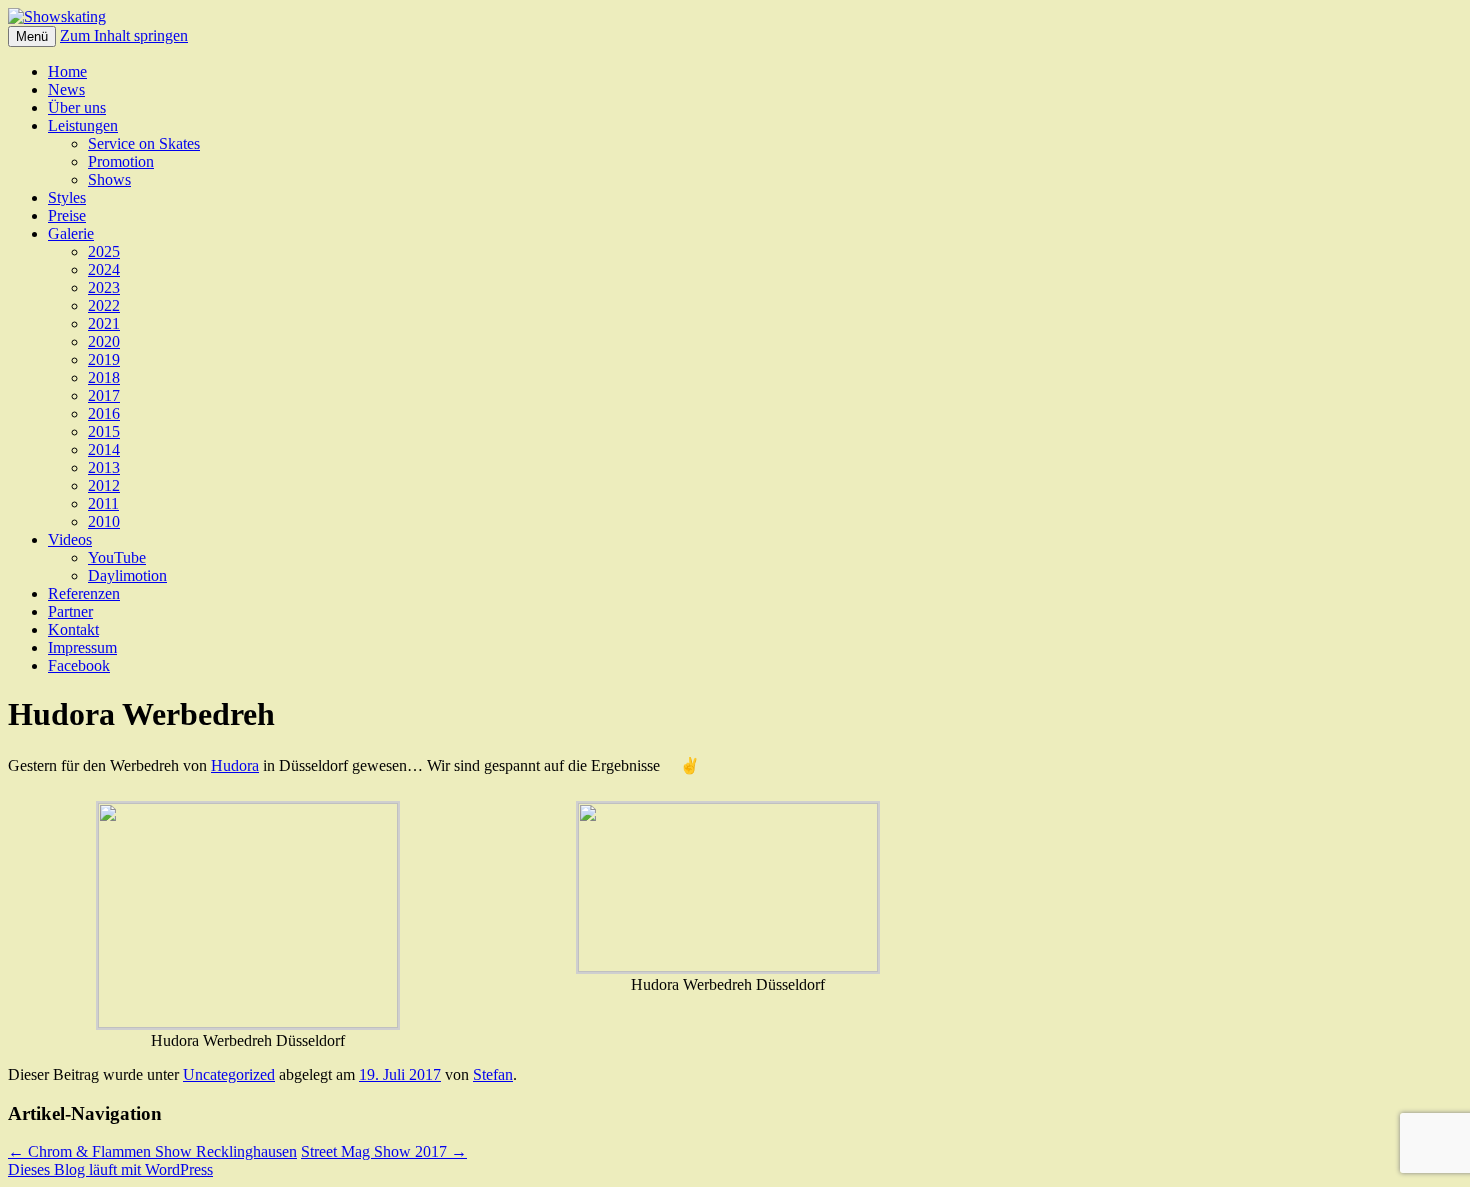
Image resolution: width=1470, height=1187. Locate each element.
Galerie (71, 233)
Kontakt (73, 629)
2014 (104, 449)
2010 (104, 521)
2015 (104, 431)
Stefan (493, 1074)
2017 (104, 395)
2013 (104, 467)
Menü (32, 36)
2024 (104, 269)
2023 (104, 287)
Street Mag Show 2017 (384, 1151)
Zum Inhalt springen (124, 35)
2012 (104, 485)
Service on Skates (144, 143)
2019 (104, 359)
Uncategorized (229, 1074)
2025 (104, 251)
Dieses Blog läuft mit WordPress (110, 1169)
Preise (67, 215)
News (66, 89)
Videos (70, 539)
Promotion (121, 161)
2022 (104, 305)
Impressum (82, 647)
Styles (67, 197)
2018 (104, 377)
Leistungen (83, 125)
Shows (109, 179)
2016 (104, 413)
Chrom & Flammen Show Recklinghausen (152, 1151)
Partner (70, 611)
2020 (104, 341)
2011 (103, 503)
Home (67, 71)
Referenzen (84, 593)
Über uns (77, 107)
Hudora (235, 765)
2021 (104, 323)
